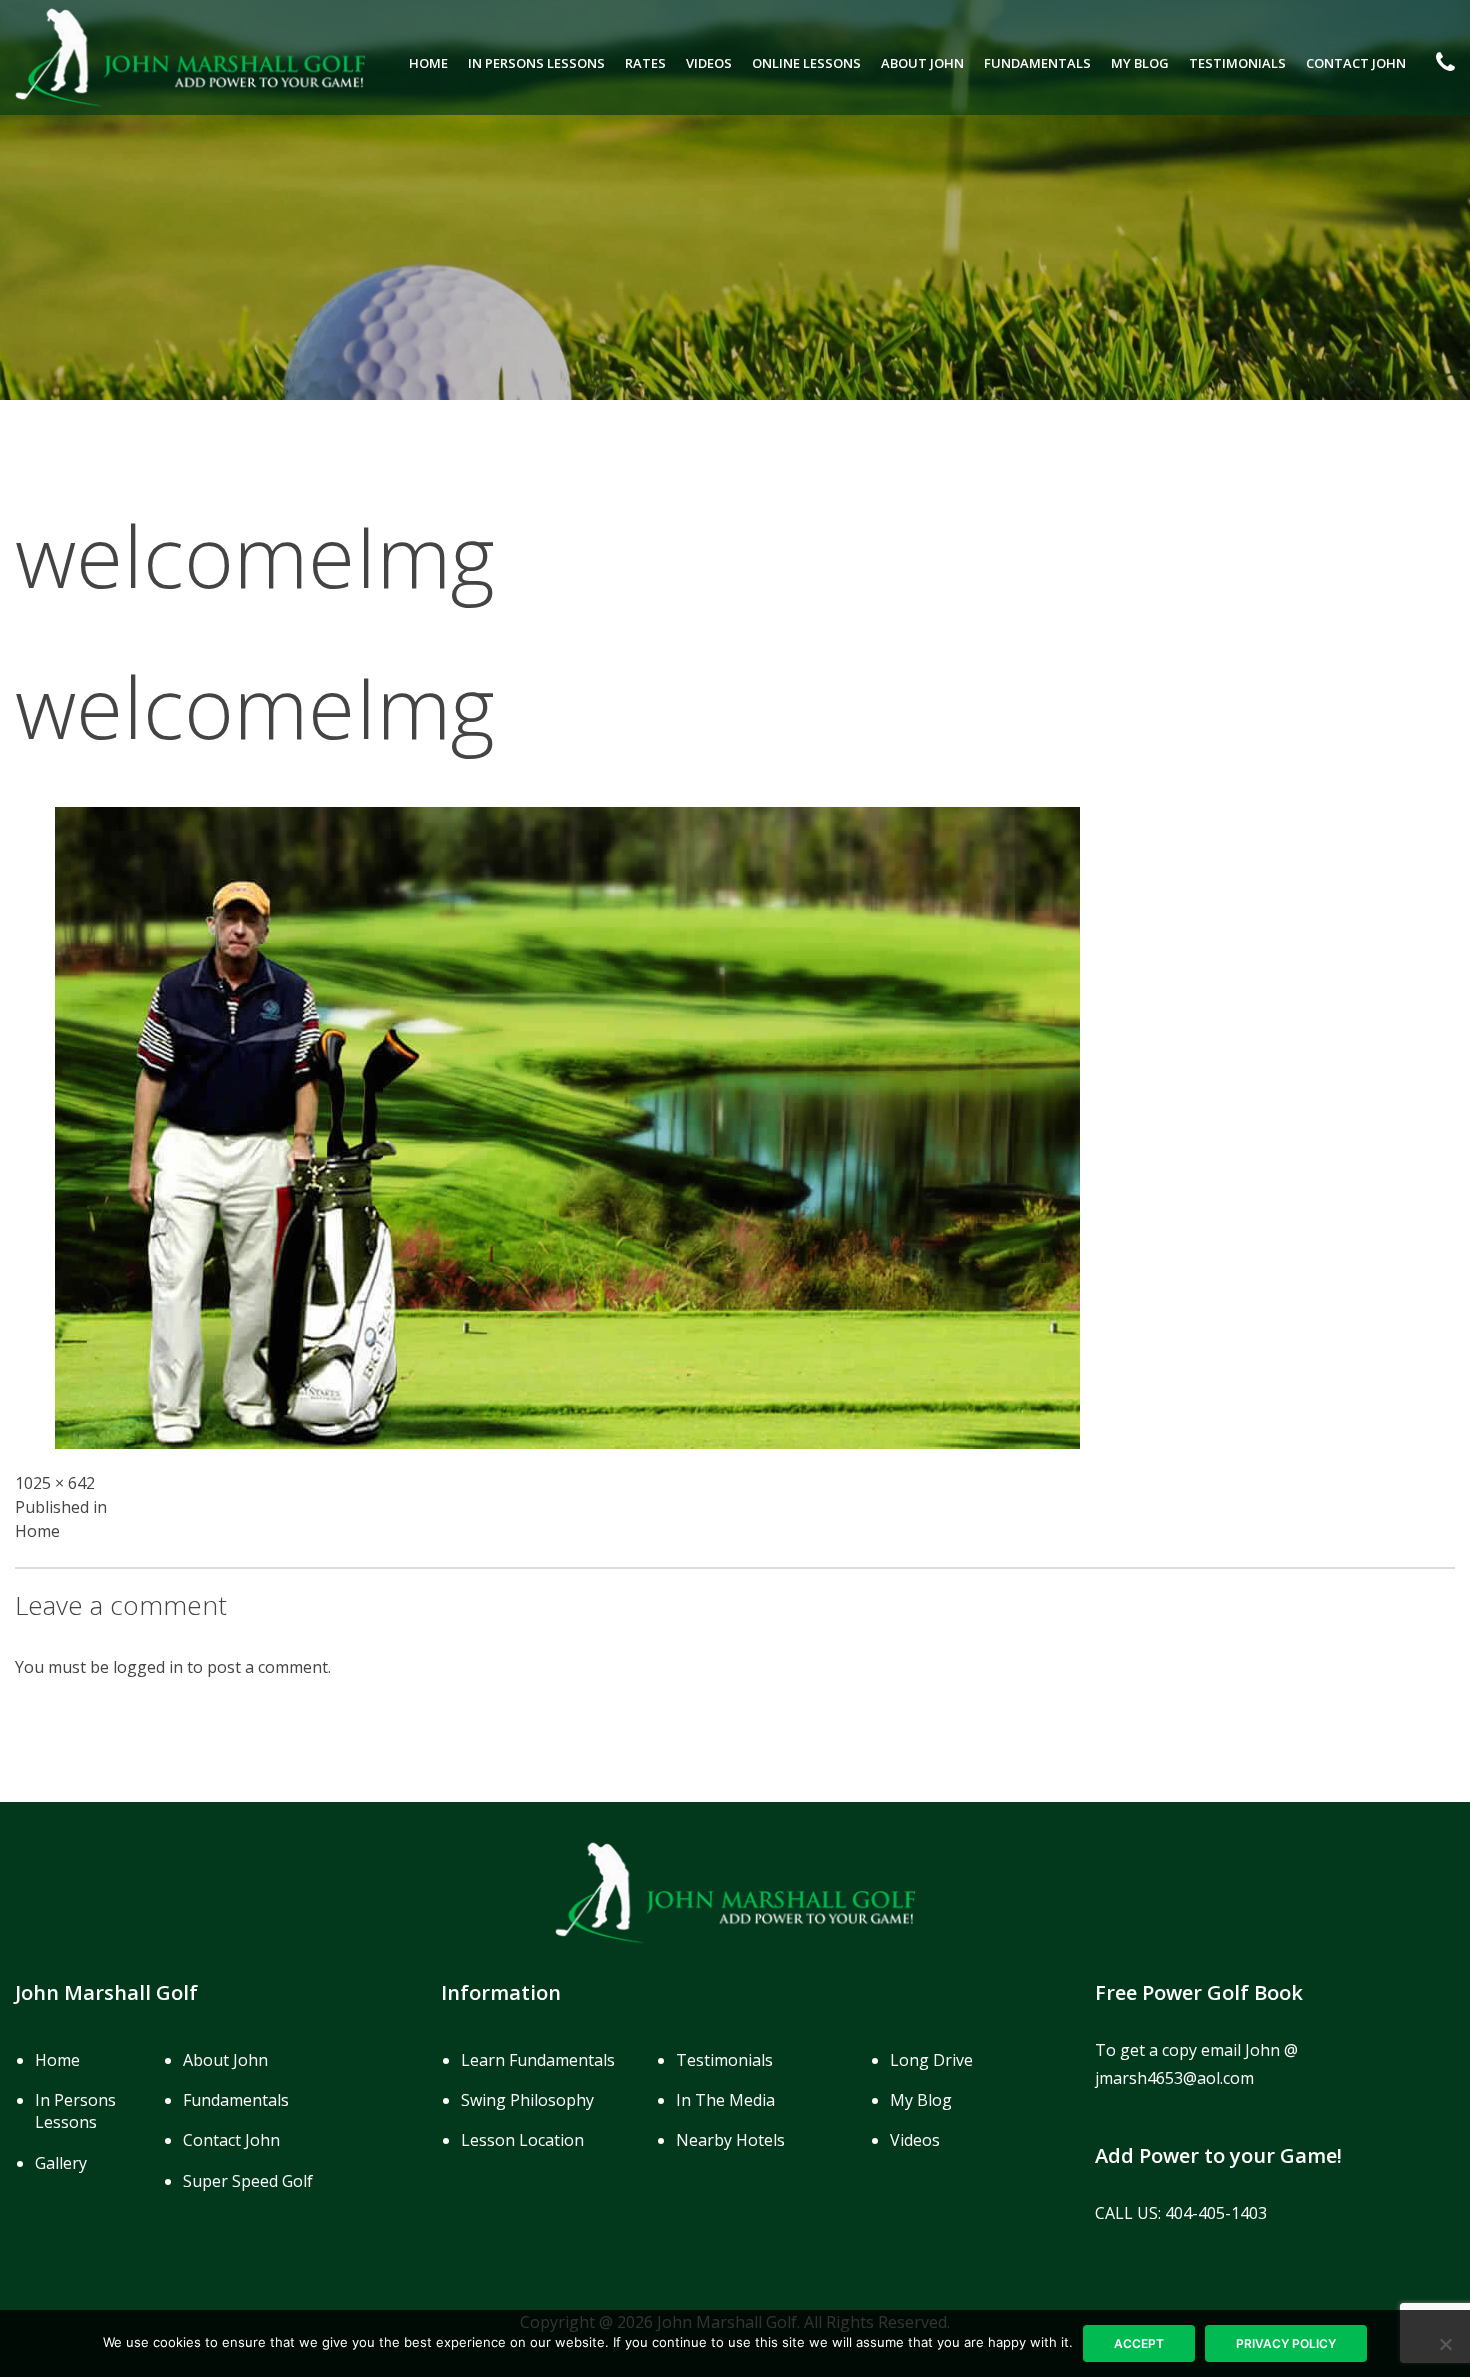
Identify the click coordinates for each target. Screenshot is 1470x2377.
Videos (709, 63)
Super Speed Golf (248, 2181)
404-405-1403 (1216, 2213)
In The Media (725, 2100)
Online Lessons (806, 63)
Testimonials (1237, 63)
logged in (148, 1667)
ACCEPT (1139, 2343)
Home (428, 63)
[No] (1445, 2344)
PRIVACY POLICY (1286, 2343)
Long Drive (931, 2060)
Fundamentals (1037, 63)
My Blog (1140, 63)
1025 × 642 (55, 1483)
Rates (645, 63)
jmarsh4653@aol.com (1174, 2078)
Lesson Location (522, 2140)
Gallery (61, 2163)
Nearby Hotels (730, 2140)
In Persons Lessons (536, 63)
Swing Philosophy (527, 2100)
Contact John (1356, 63)
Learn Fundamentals (538, 2060)
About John (922, 63)
